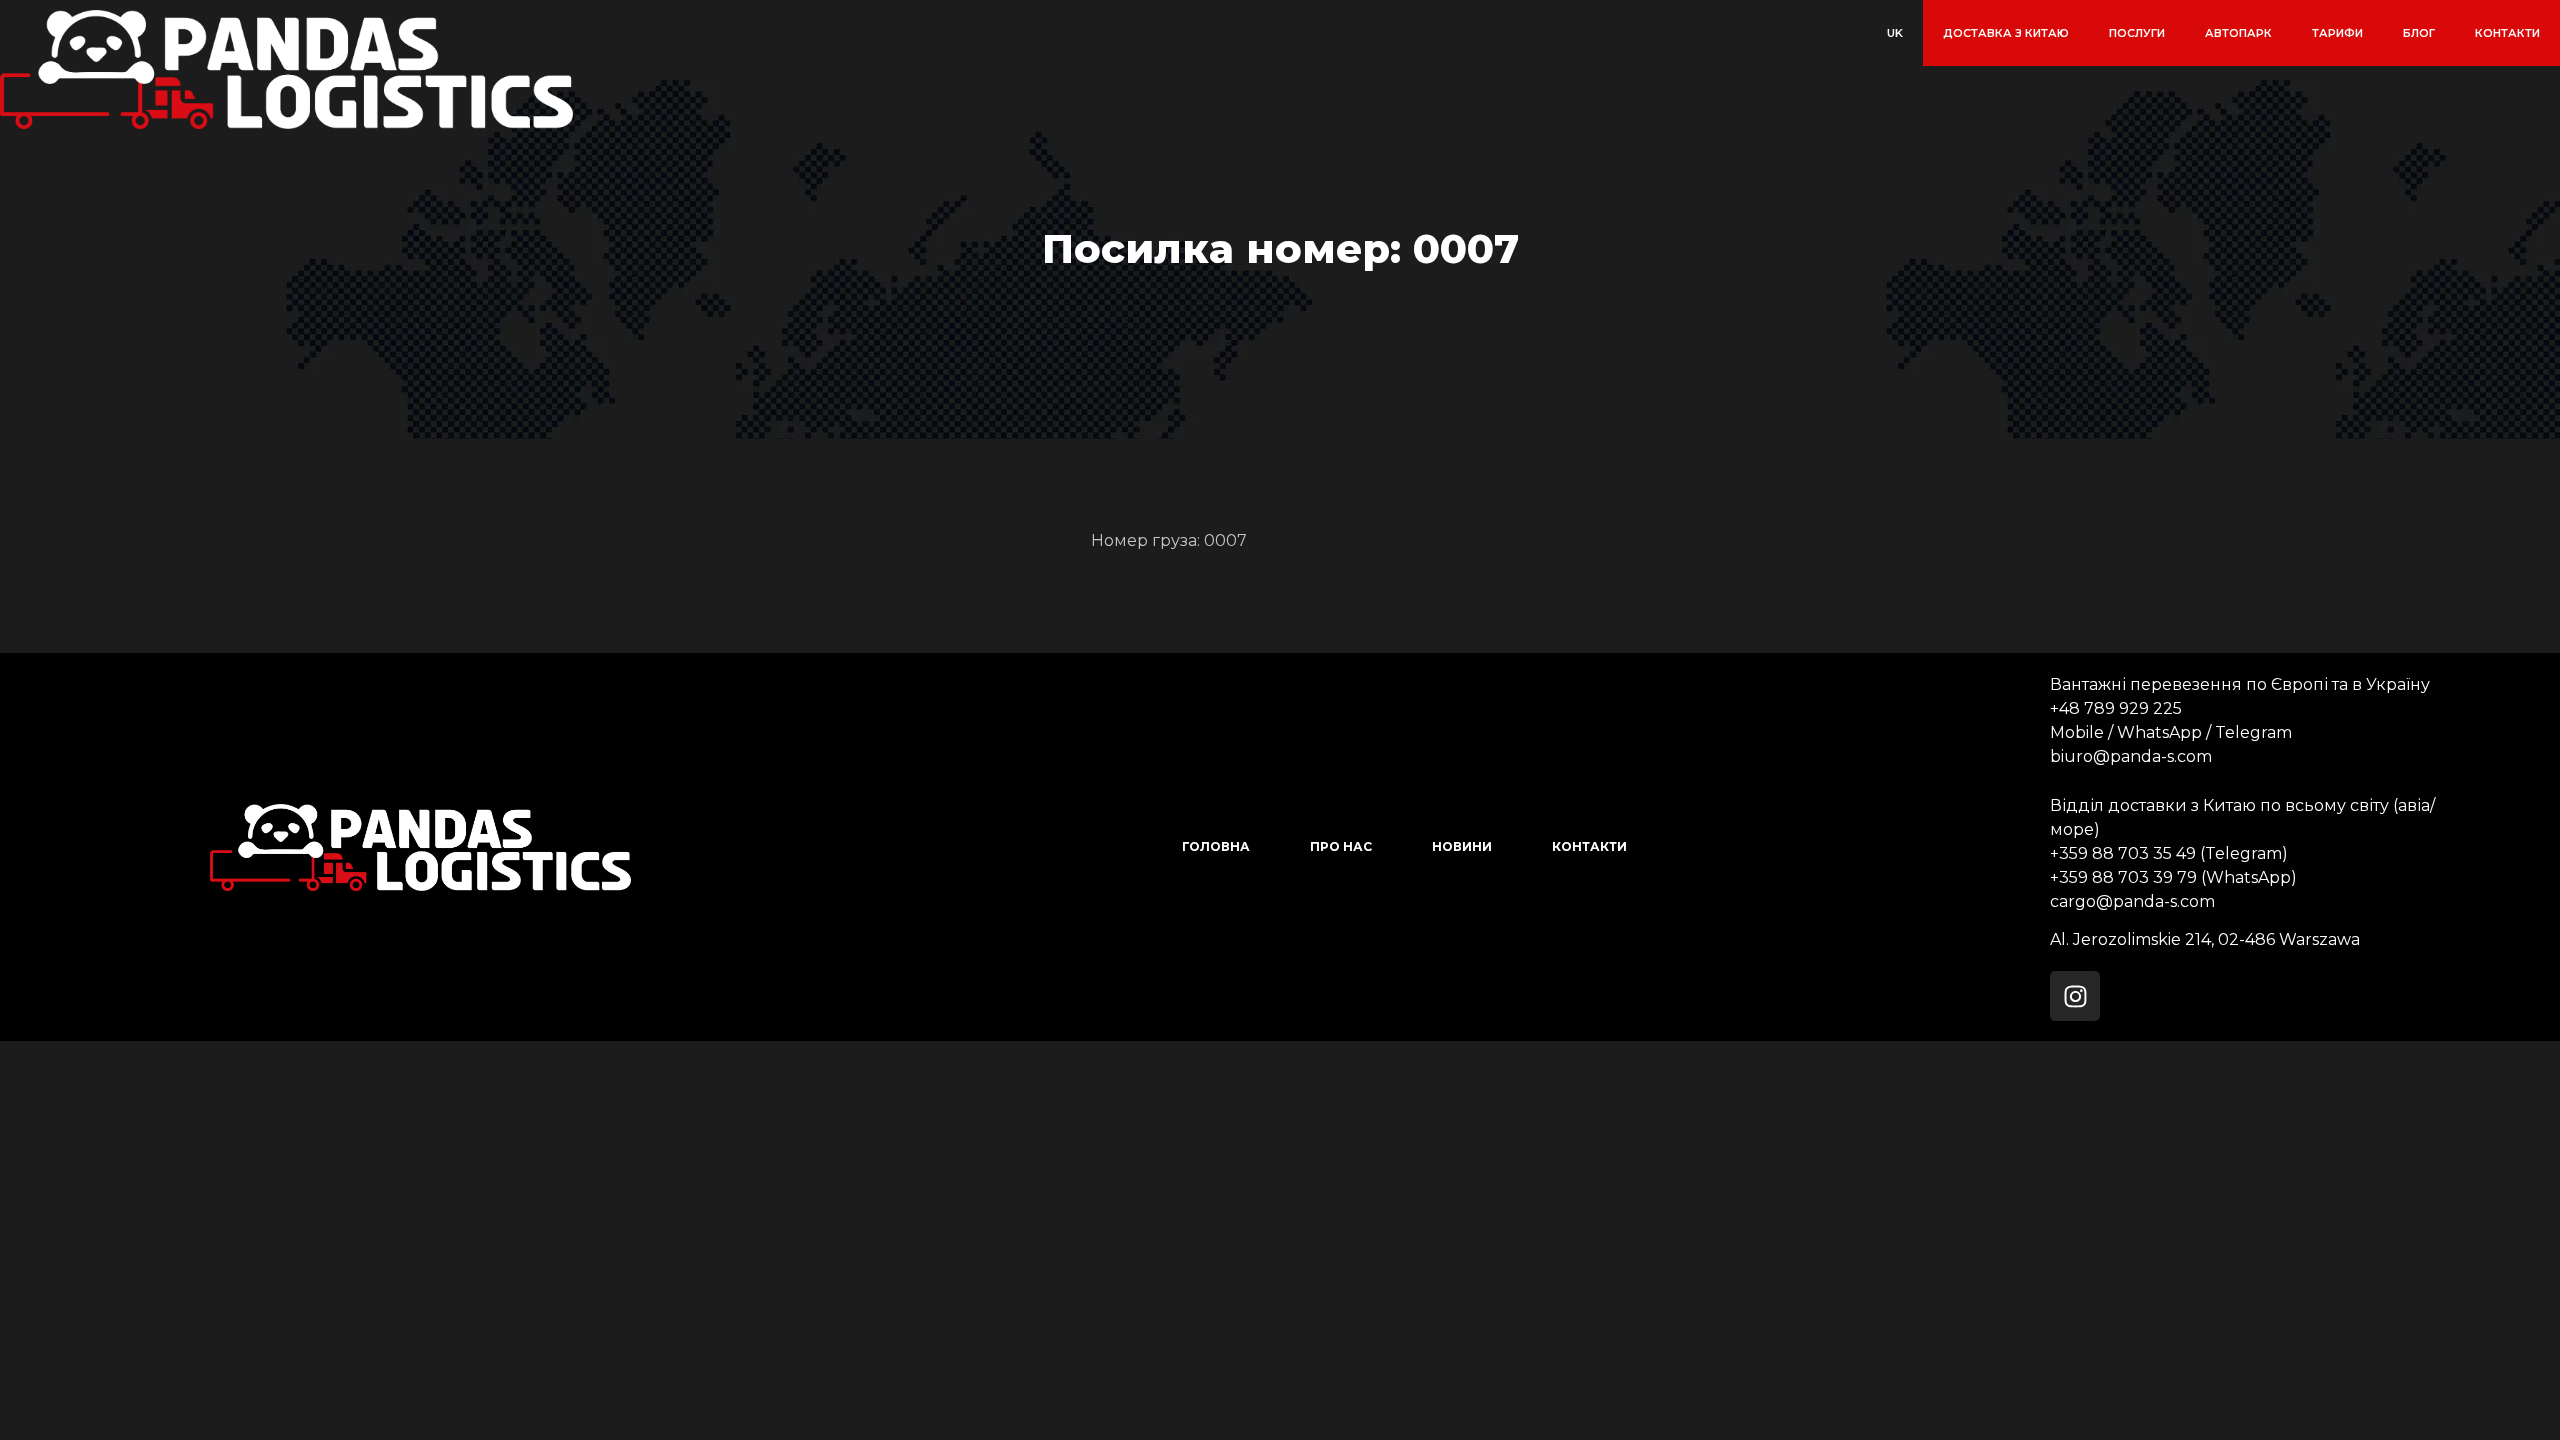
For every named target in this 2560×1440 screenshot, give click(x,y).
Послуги (2137, 33)
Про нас (1341, 846)
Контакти (2507, 33)
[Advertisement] (600, 1181)
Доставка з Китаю (2006, 33)
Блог (2419, 33)
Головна (1216, 846)
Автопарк (2238, 33)
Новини (1462, 846)
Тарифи (2337, 33)
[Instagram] (2075, 996)
